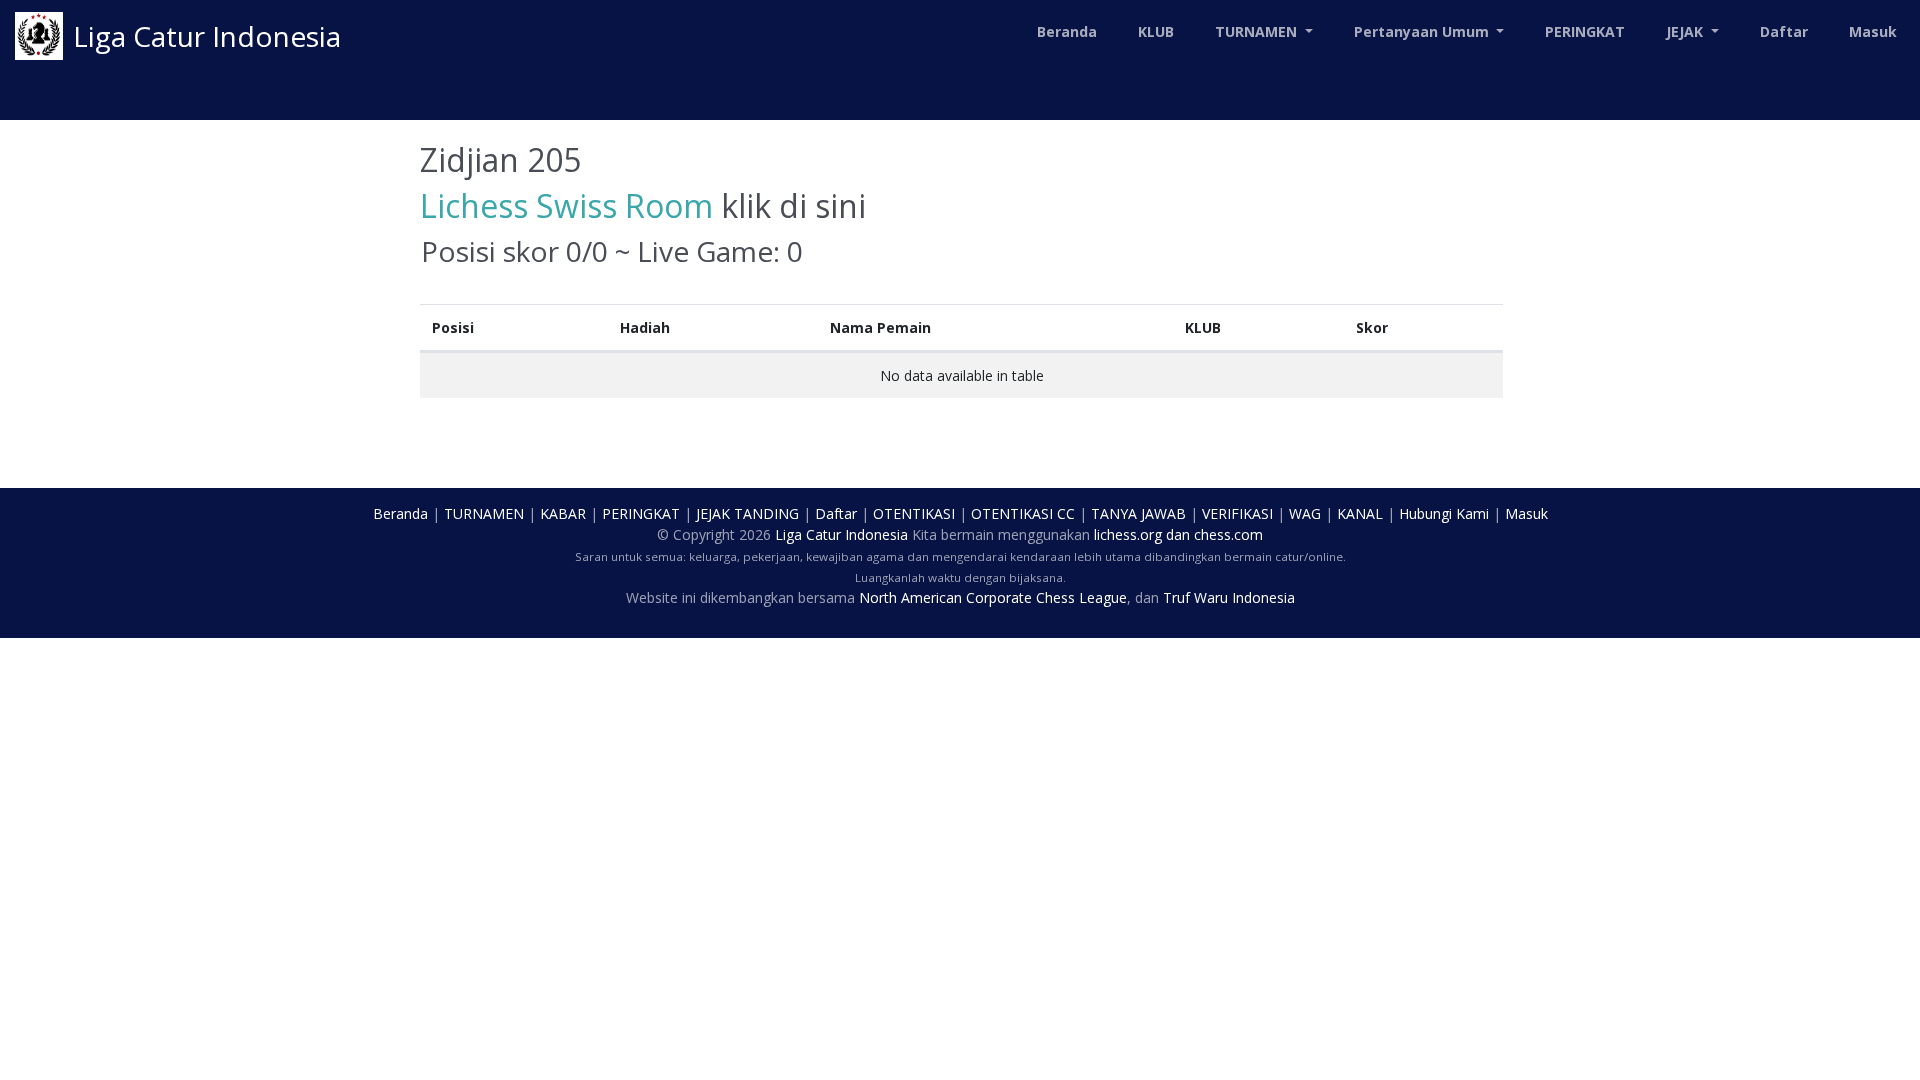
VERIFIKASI (1237, 513)
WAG (1305, 513)
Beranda (1067, 31)
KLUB (1156, 31)
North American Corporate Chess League (993, 597)
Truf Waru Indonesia (1229, 597)
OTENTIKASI (914, 513)
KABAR (563, 513)
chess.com (1228, 534)
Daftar (1784, 31)
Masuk (1873, 31)
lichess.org (1128, 534)
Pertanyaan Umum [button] (1423, 31)
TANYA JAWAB (1138, 513)
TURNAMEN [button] (1258, 31)
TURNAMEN (484, 513)
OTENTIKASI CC (1023, 513)
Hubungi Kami (1444, 513)
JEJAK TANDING (747, 513)
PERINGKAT (1585, 31)
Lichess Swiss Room (566, 205)
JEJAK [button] (1686, 31)
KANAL (1360, 513)
